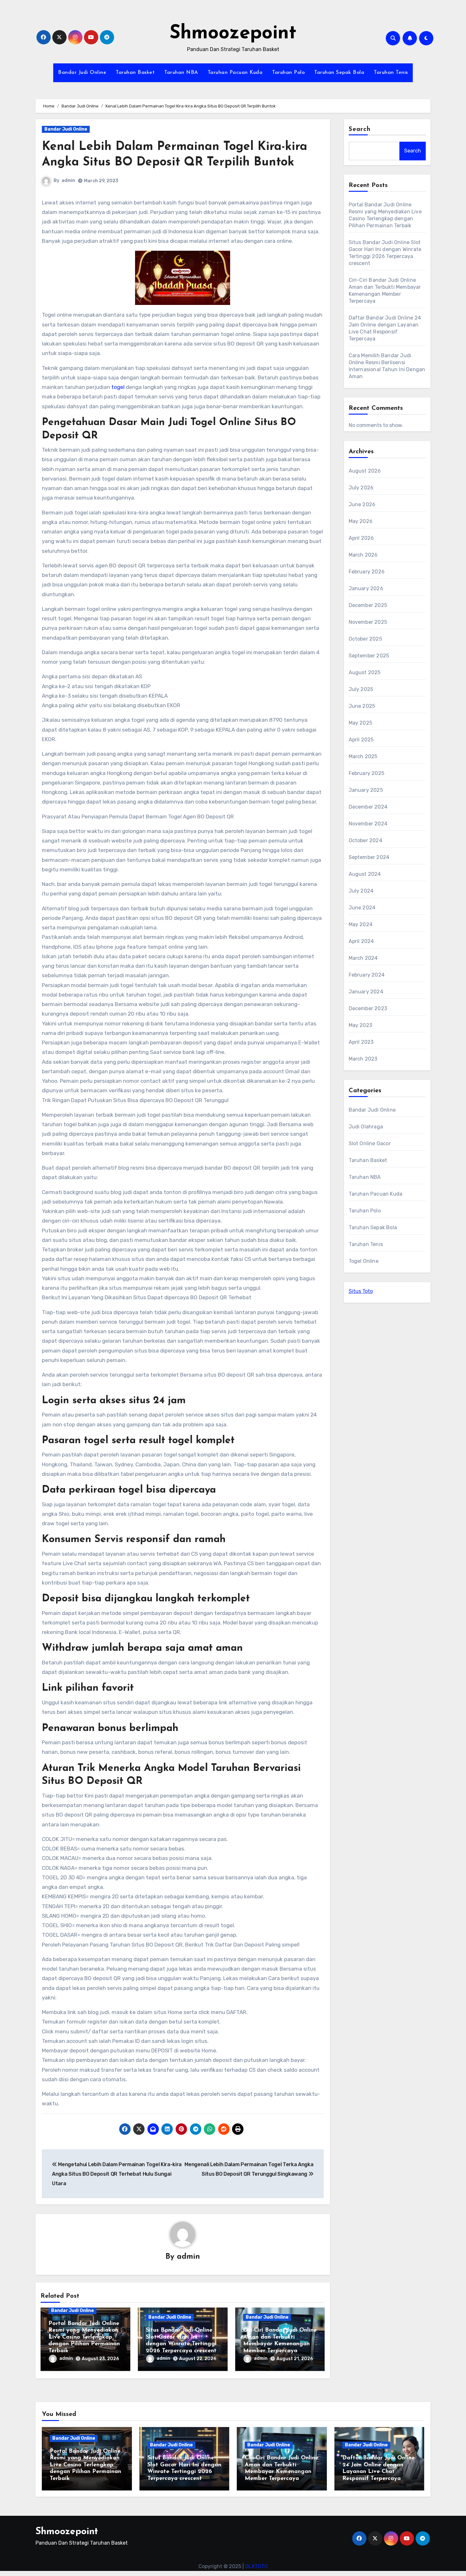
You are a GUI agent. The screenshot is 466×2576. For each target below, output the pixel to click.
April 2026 (361, 538)
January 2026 (366, 588)
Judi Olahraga (366, 1127)
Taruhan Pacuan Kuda (235, 73)
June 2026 (362, 504)
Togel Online (364, 1261)
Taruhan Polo (288, 73)
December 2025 (368, 605)
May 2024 (361, 924)
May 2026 (361, 521)
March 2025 (363, 756)
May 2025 (361, 723)
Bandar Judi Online (82, 73)
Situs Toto (361, 1291)
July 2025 (361, 689)
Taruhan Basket (135, 73)
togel (118, 387)
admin (68, 181)
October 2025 (365, 639)
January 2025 (366, 790)
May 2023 (361, 1025)
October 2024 (366, 840)
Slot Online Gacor (370, 1143)
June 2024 (362, 908)
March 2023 (363, 1059)
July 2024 (361, 891)
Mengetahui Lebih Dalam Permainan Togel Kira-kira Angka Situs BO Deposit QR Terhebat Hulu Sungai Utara (117, 2174)
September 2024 (369, 857)
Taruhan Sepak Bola (339, 73)
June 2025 (362, 706)
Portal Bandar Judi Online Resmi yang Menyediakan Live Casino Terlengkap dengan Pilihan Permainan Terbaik (84, 2337)
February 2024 (367, 975)
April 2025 (361, 740)
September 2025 (369, 656)
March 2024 (363, 958)
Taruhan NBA (181, 73)
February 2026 (367, 572)
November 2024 (368, 824)
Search (360, 129)
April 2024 (361, 941)
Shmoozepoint (233, 34)
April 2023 (361, 1042)
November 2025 (368, 622)
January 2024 (366, 992)
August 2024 (365, 874)
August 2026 (365, 471)
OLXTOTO (256, 2566)
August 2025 (365, 672)
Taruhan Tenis (391, 73)
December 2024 (368, 807)
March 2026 (363, 555)
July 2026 (361, 488)
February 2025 (367, 773)
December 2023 (368, 1008)
